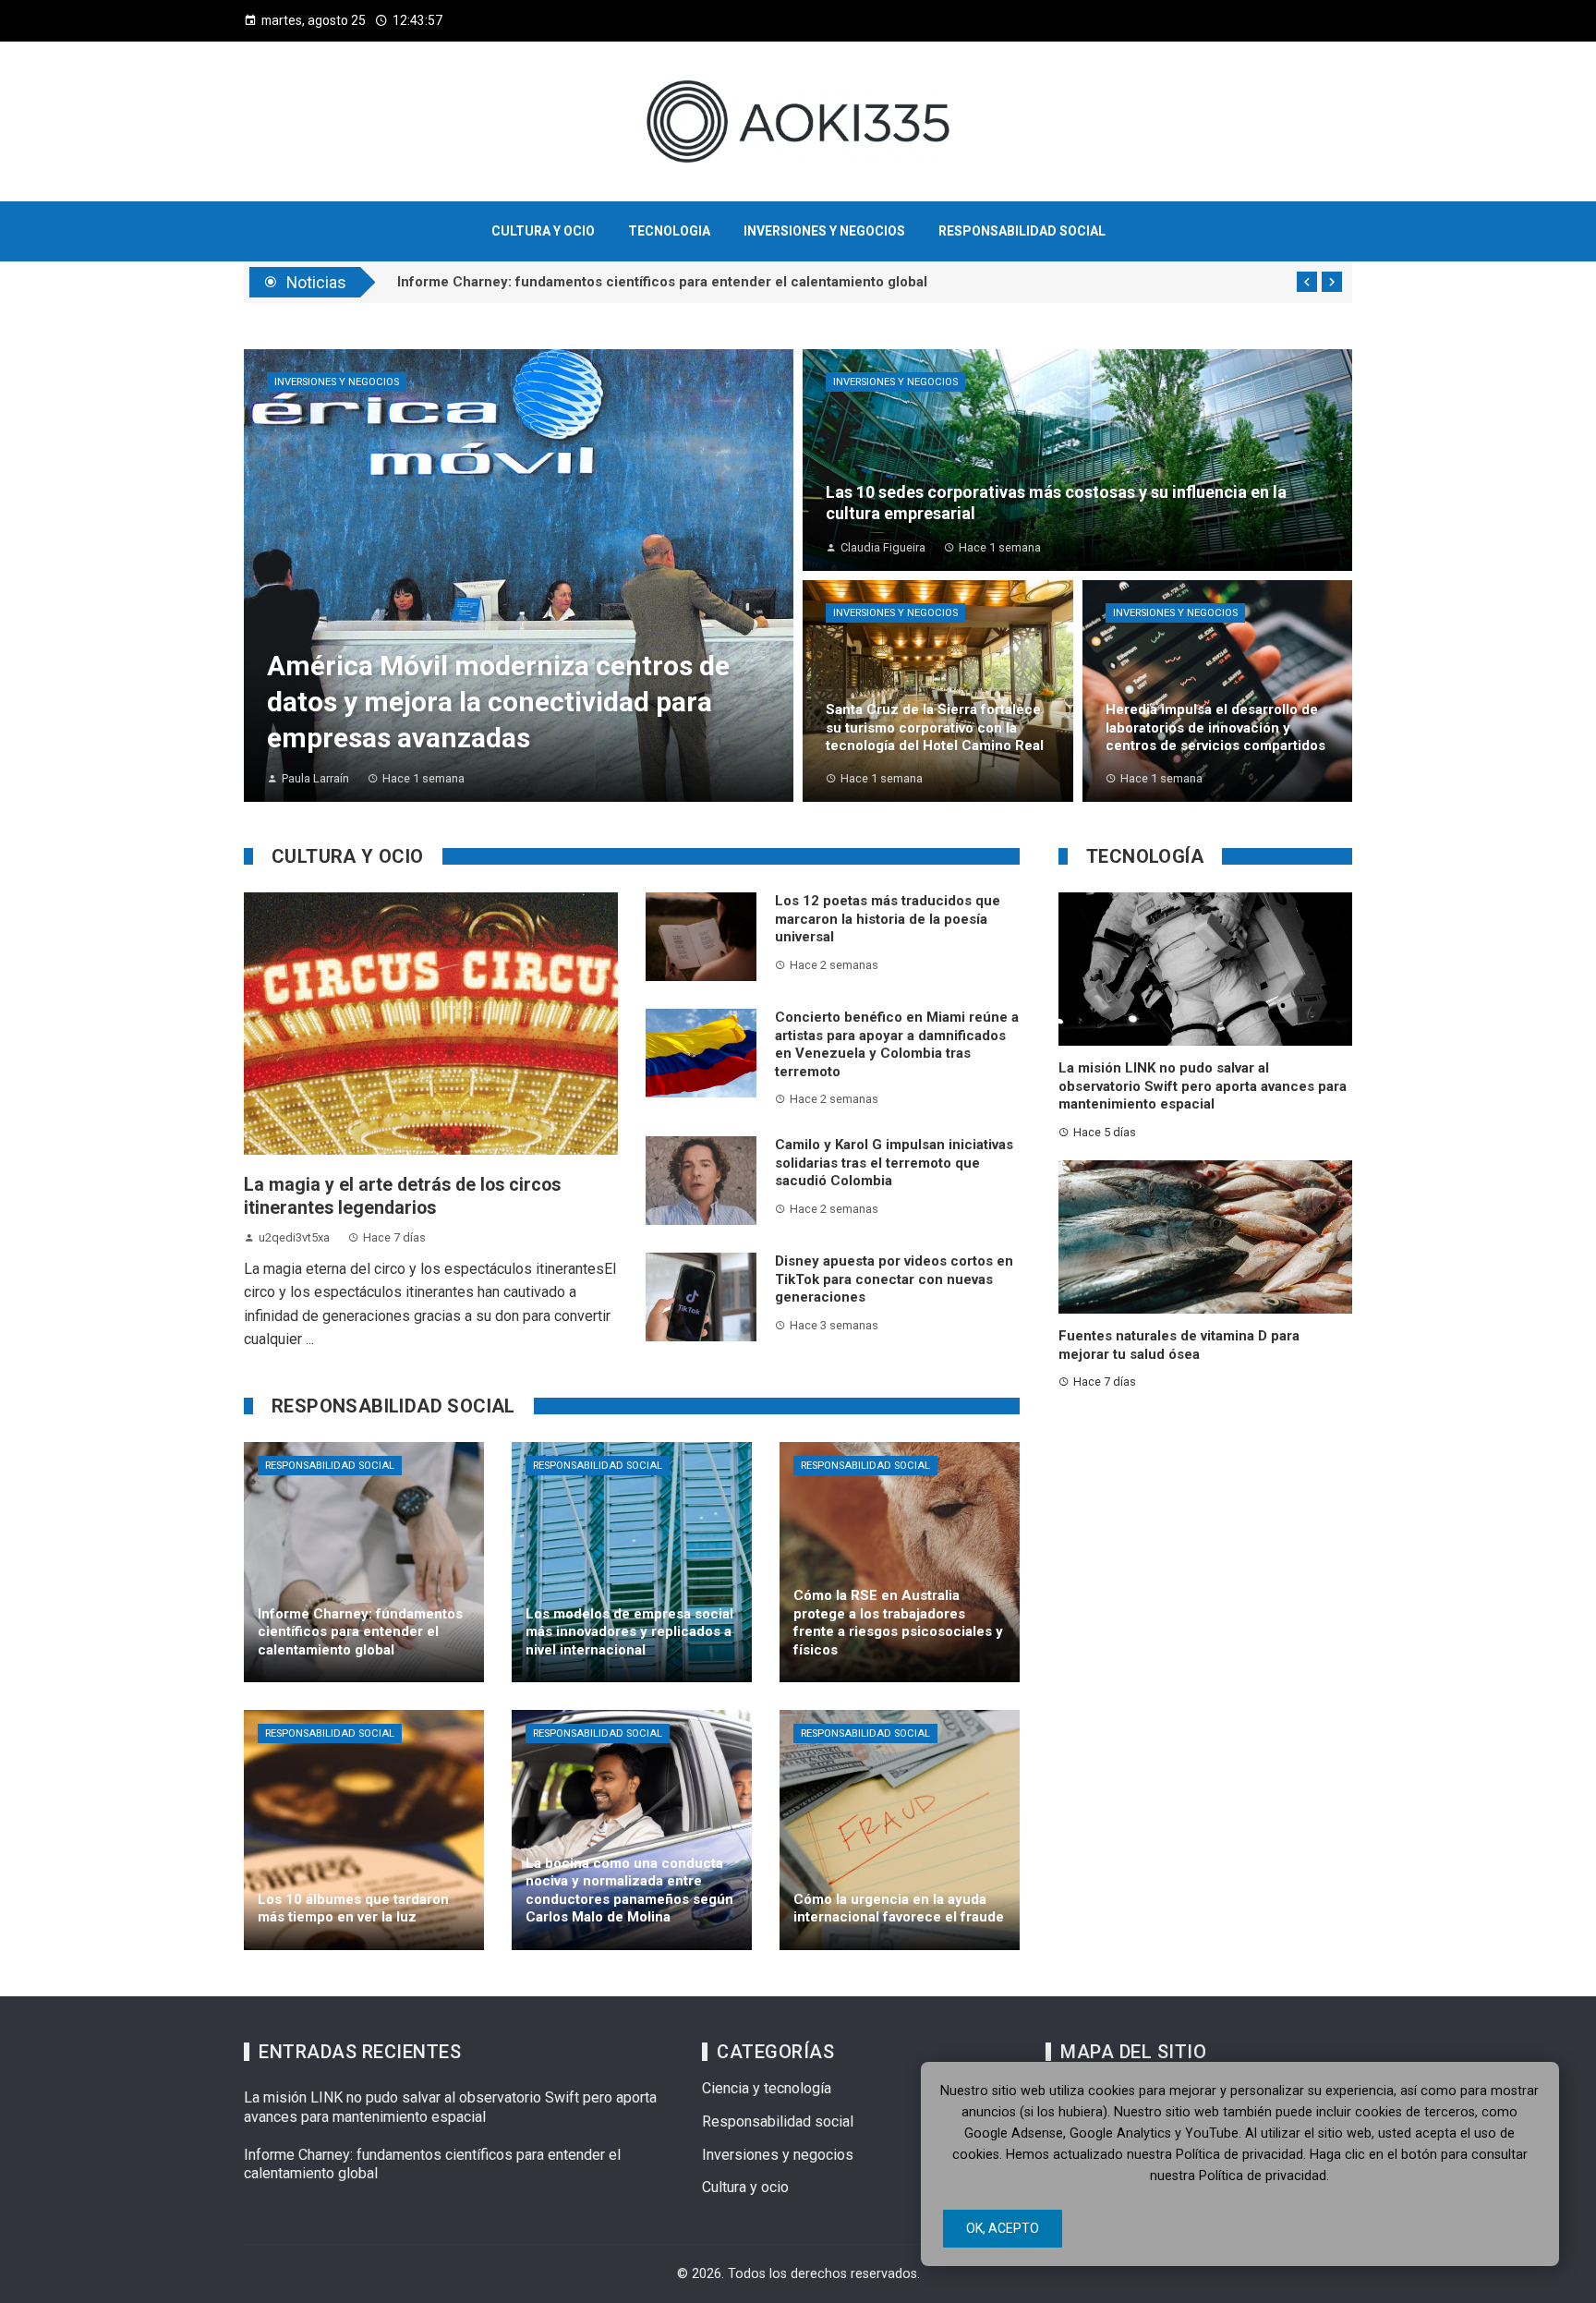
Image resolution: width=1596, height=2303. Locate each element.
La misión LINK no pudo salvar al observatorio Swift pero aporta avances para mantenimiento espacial (1203, 1086)
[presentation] (1307, 282)
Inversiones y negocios (337, 382)
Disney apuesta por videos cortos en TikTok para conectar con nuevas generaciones (894, 1279)
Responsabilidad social (330, 1466)
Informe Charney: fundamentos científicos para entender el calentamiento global (662, 282)
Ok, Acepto (1003, 2228)
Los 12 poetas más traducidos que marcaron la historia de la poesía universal (888, 919)
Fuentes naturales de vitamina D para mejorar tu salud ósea (1179, 1345)
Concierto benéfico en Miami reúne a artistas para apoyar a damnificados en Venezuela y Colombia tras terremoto (897, 1044)
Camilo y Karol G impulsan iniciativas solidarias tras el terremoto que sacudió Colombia (894, 1163)
